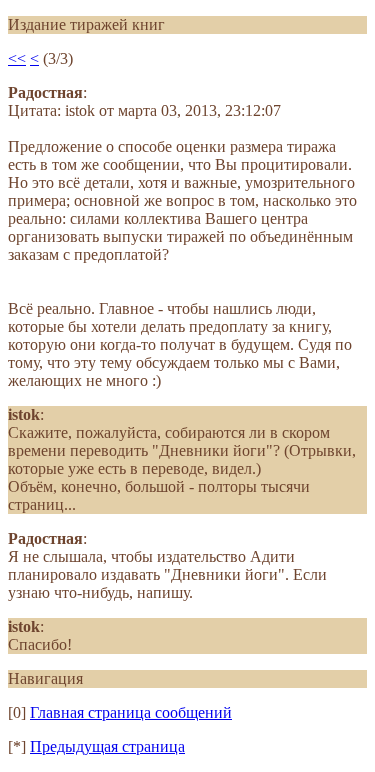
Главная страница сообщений (131, 712)
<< (17, 58)
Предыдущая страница (107, 746)
